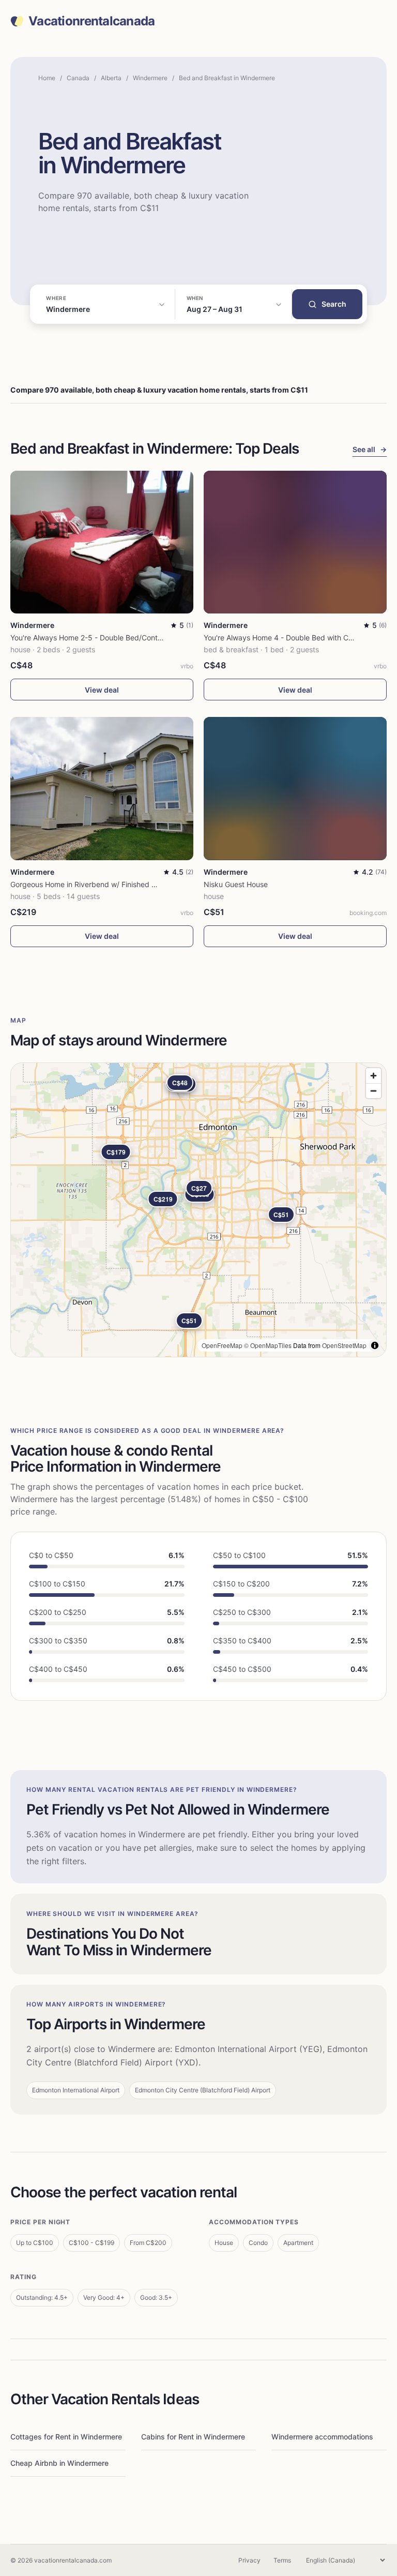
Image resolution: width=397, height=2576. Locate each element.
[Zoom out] (373, 1091)
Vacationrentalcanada (92, 21)
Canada (78, 78)
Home (47, 78)
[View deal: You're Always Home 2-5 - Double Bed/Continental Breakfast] (102, 542)
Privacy (249, 2560)
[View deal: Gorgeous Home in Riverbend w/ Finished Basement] (102, 788)
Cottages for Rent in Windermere (66, 2437)
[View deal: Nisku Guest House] (295, 788)
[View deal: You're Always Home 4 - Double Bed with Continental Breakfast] (295, 542)
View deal (102, 690)
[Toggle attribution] (375, 1345)
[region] (198, 1210)
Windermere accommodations (322, 2437)
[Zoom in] (373, 1076)
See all (370, 449)
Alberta (111, 78)
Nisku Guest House (236, 884)
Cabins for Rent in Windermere (193, 2437)
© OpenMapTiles (268, 1345)
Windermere (150, 78)
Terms (282, 2560)
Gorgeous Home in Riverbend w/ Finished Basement (98, 884)
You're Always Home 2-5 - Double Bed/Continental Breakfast (112, 638)
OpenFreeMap (222, 1345)
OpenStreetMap (344, 1345)
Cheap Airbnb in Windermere (59, 2463)
